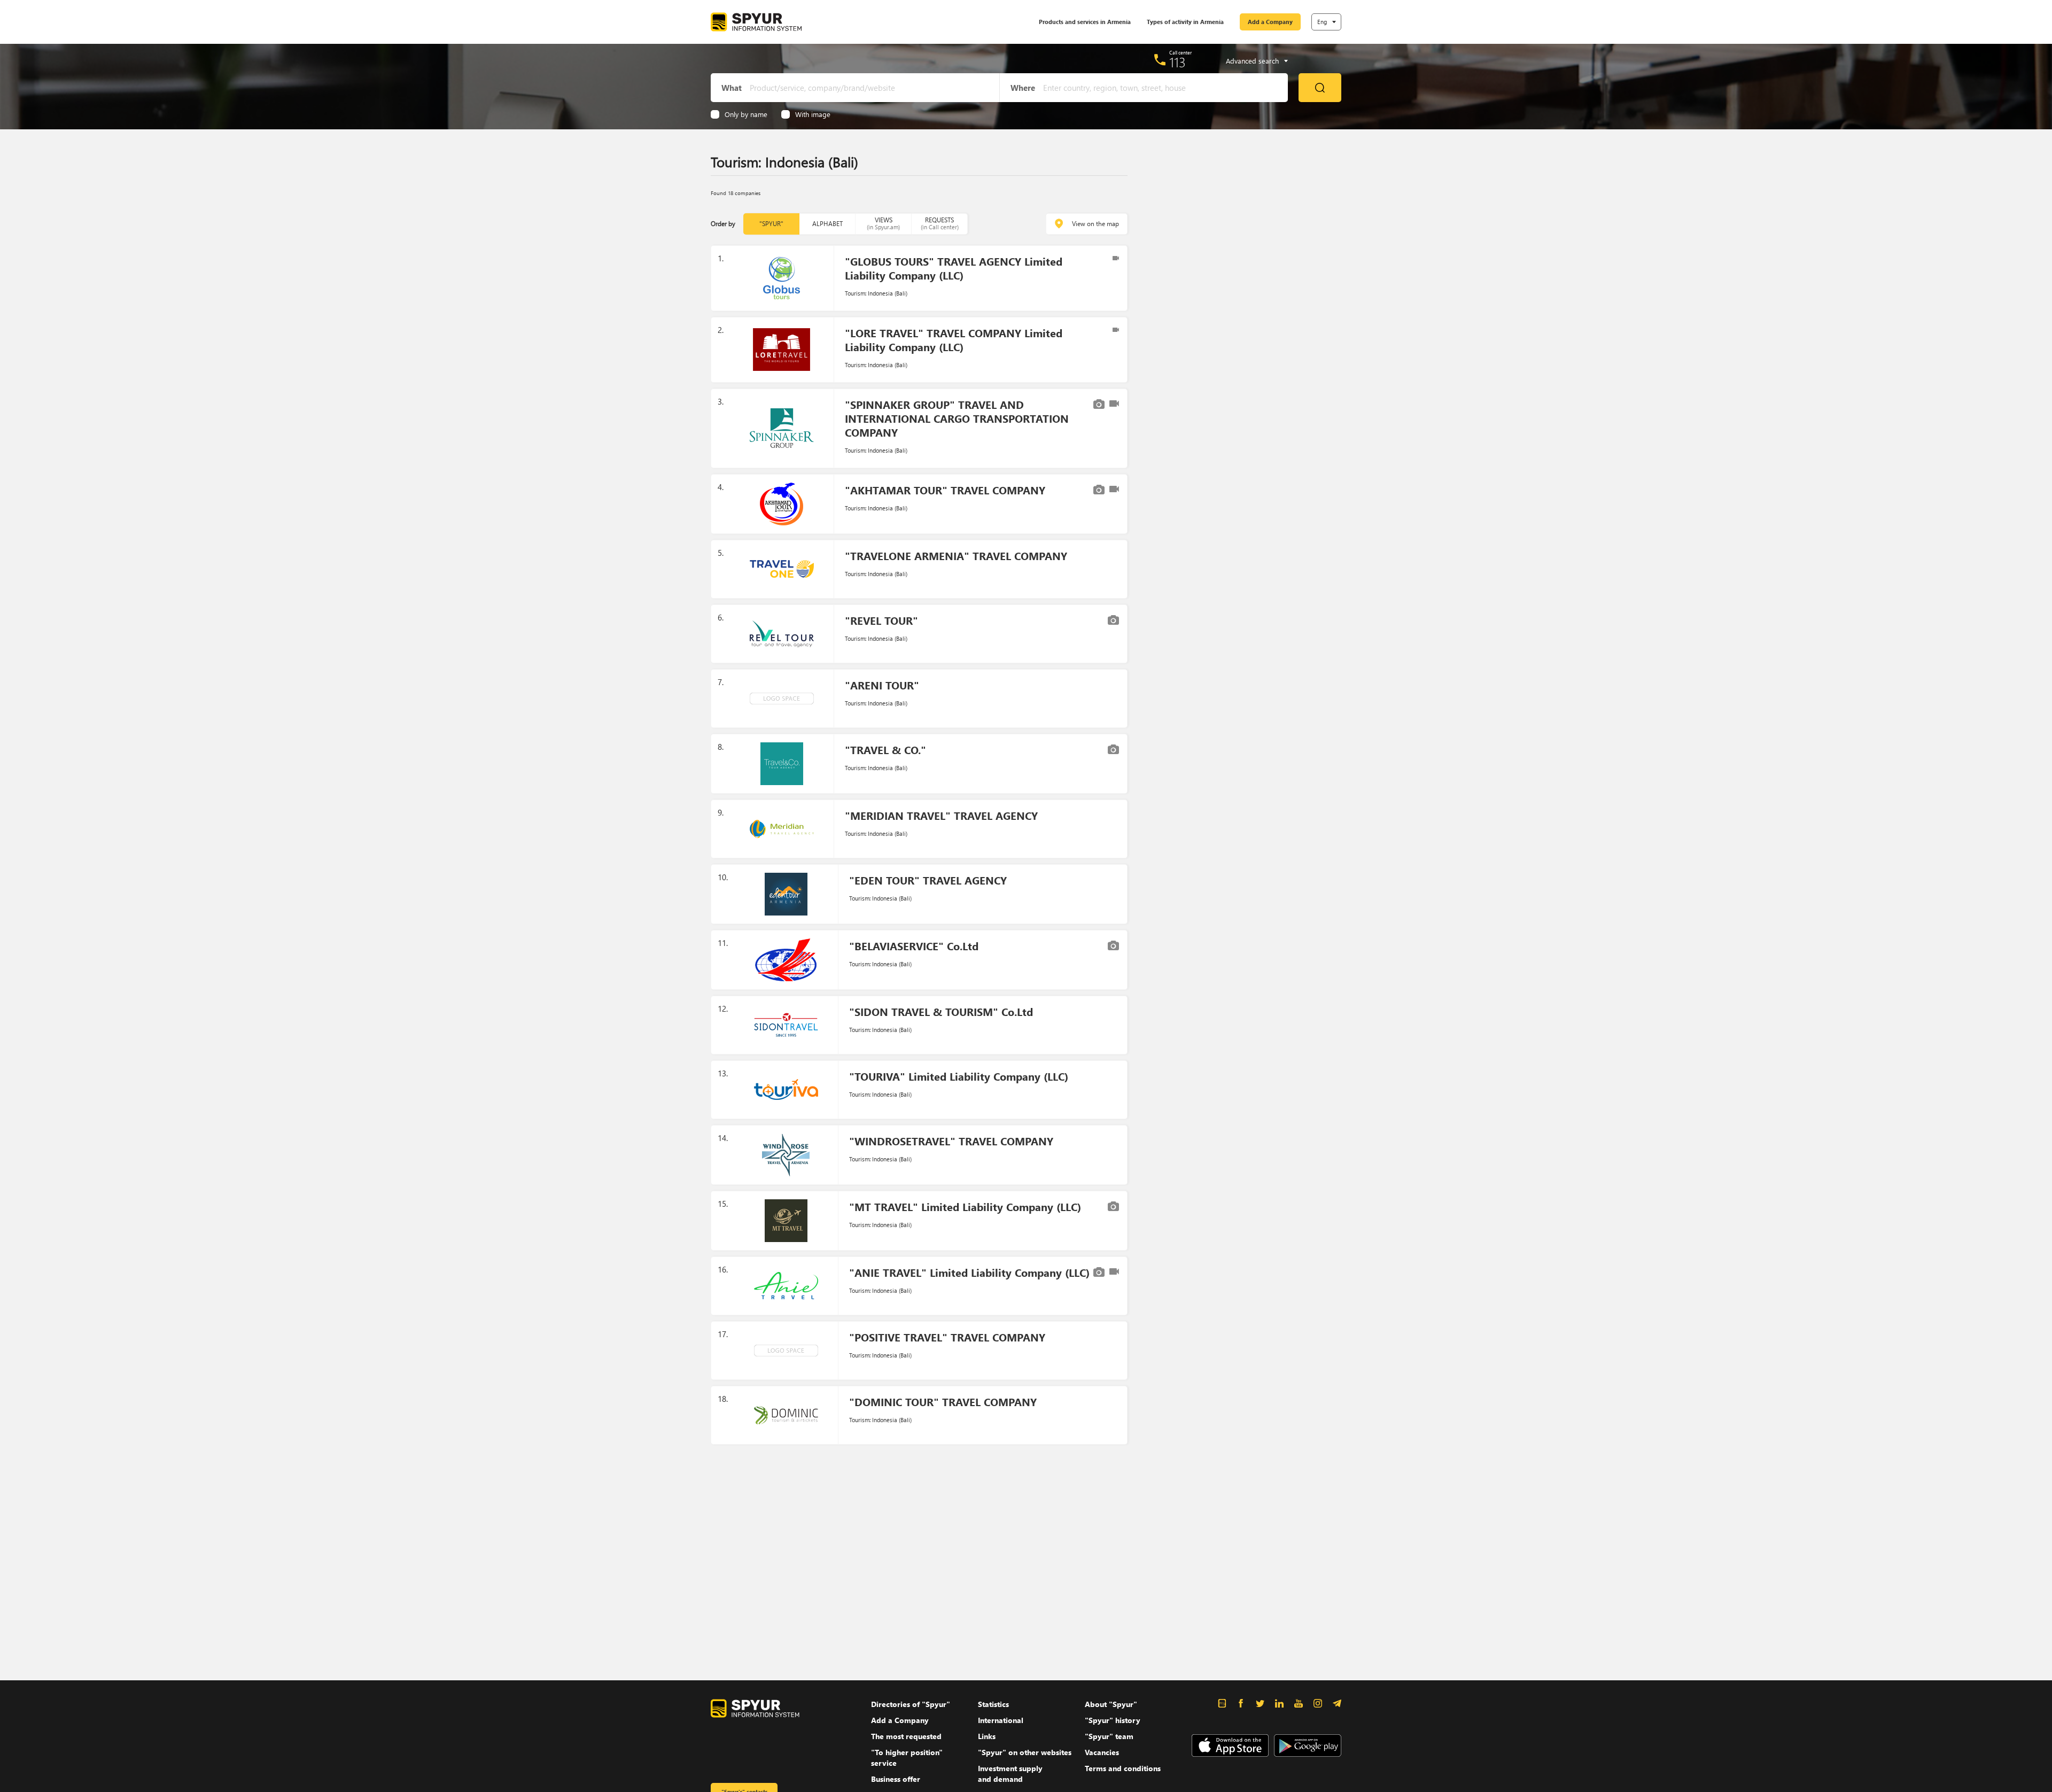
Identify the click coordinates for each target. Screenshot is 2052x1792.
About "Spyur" (1111, 1704)
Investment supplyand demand (1010, 1774)
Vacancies (1102, 1752)
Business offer (896, 1779)
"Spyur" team (1109, 1736)
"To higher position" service (907, 1758)
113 (1177, 62)
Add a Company (1270, 22)
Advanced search (1252, 61)
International (1001, 1720)
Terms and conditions (1123, 1768)
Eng (1322, 22)
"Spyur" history (1113, 1720)
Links (987, 1736)
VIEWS (883, 223)
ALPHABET (827, 224)
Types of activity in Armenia (1185, 22)
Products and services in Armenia (1085, 22)
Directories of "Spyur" (911, 1704)
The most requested (906, 1736)
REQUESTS (940, 223)
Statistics (993, 1704)
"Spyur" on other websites (1025, 1752)
